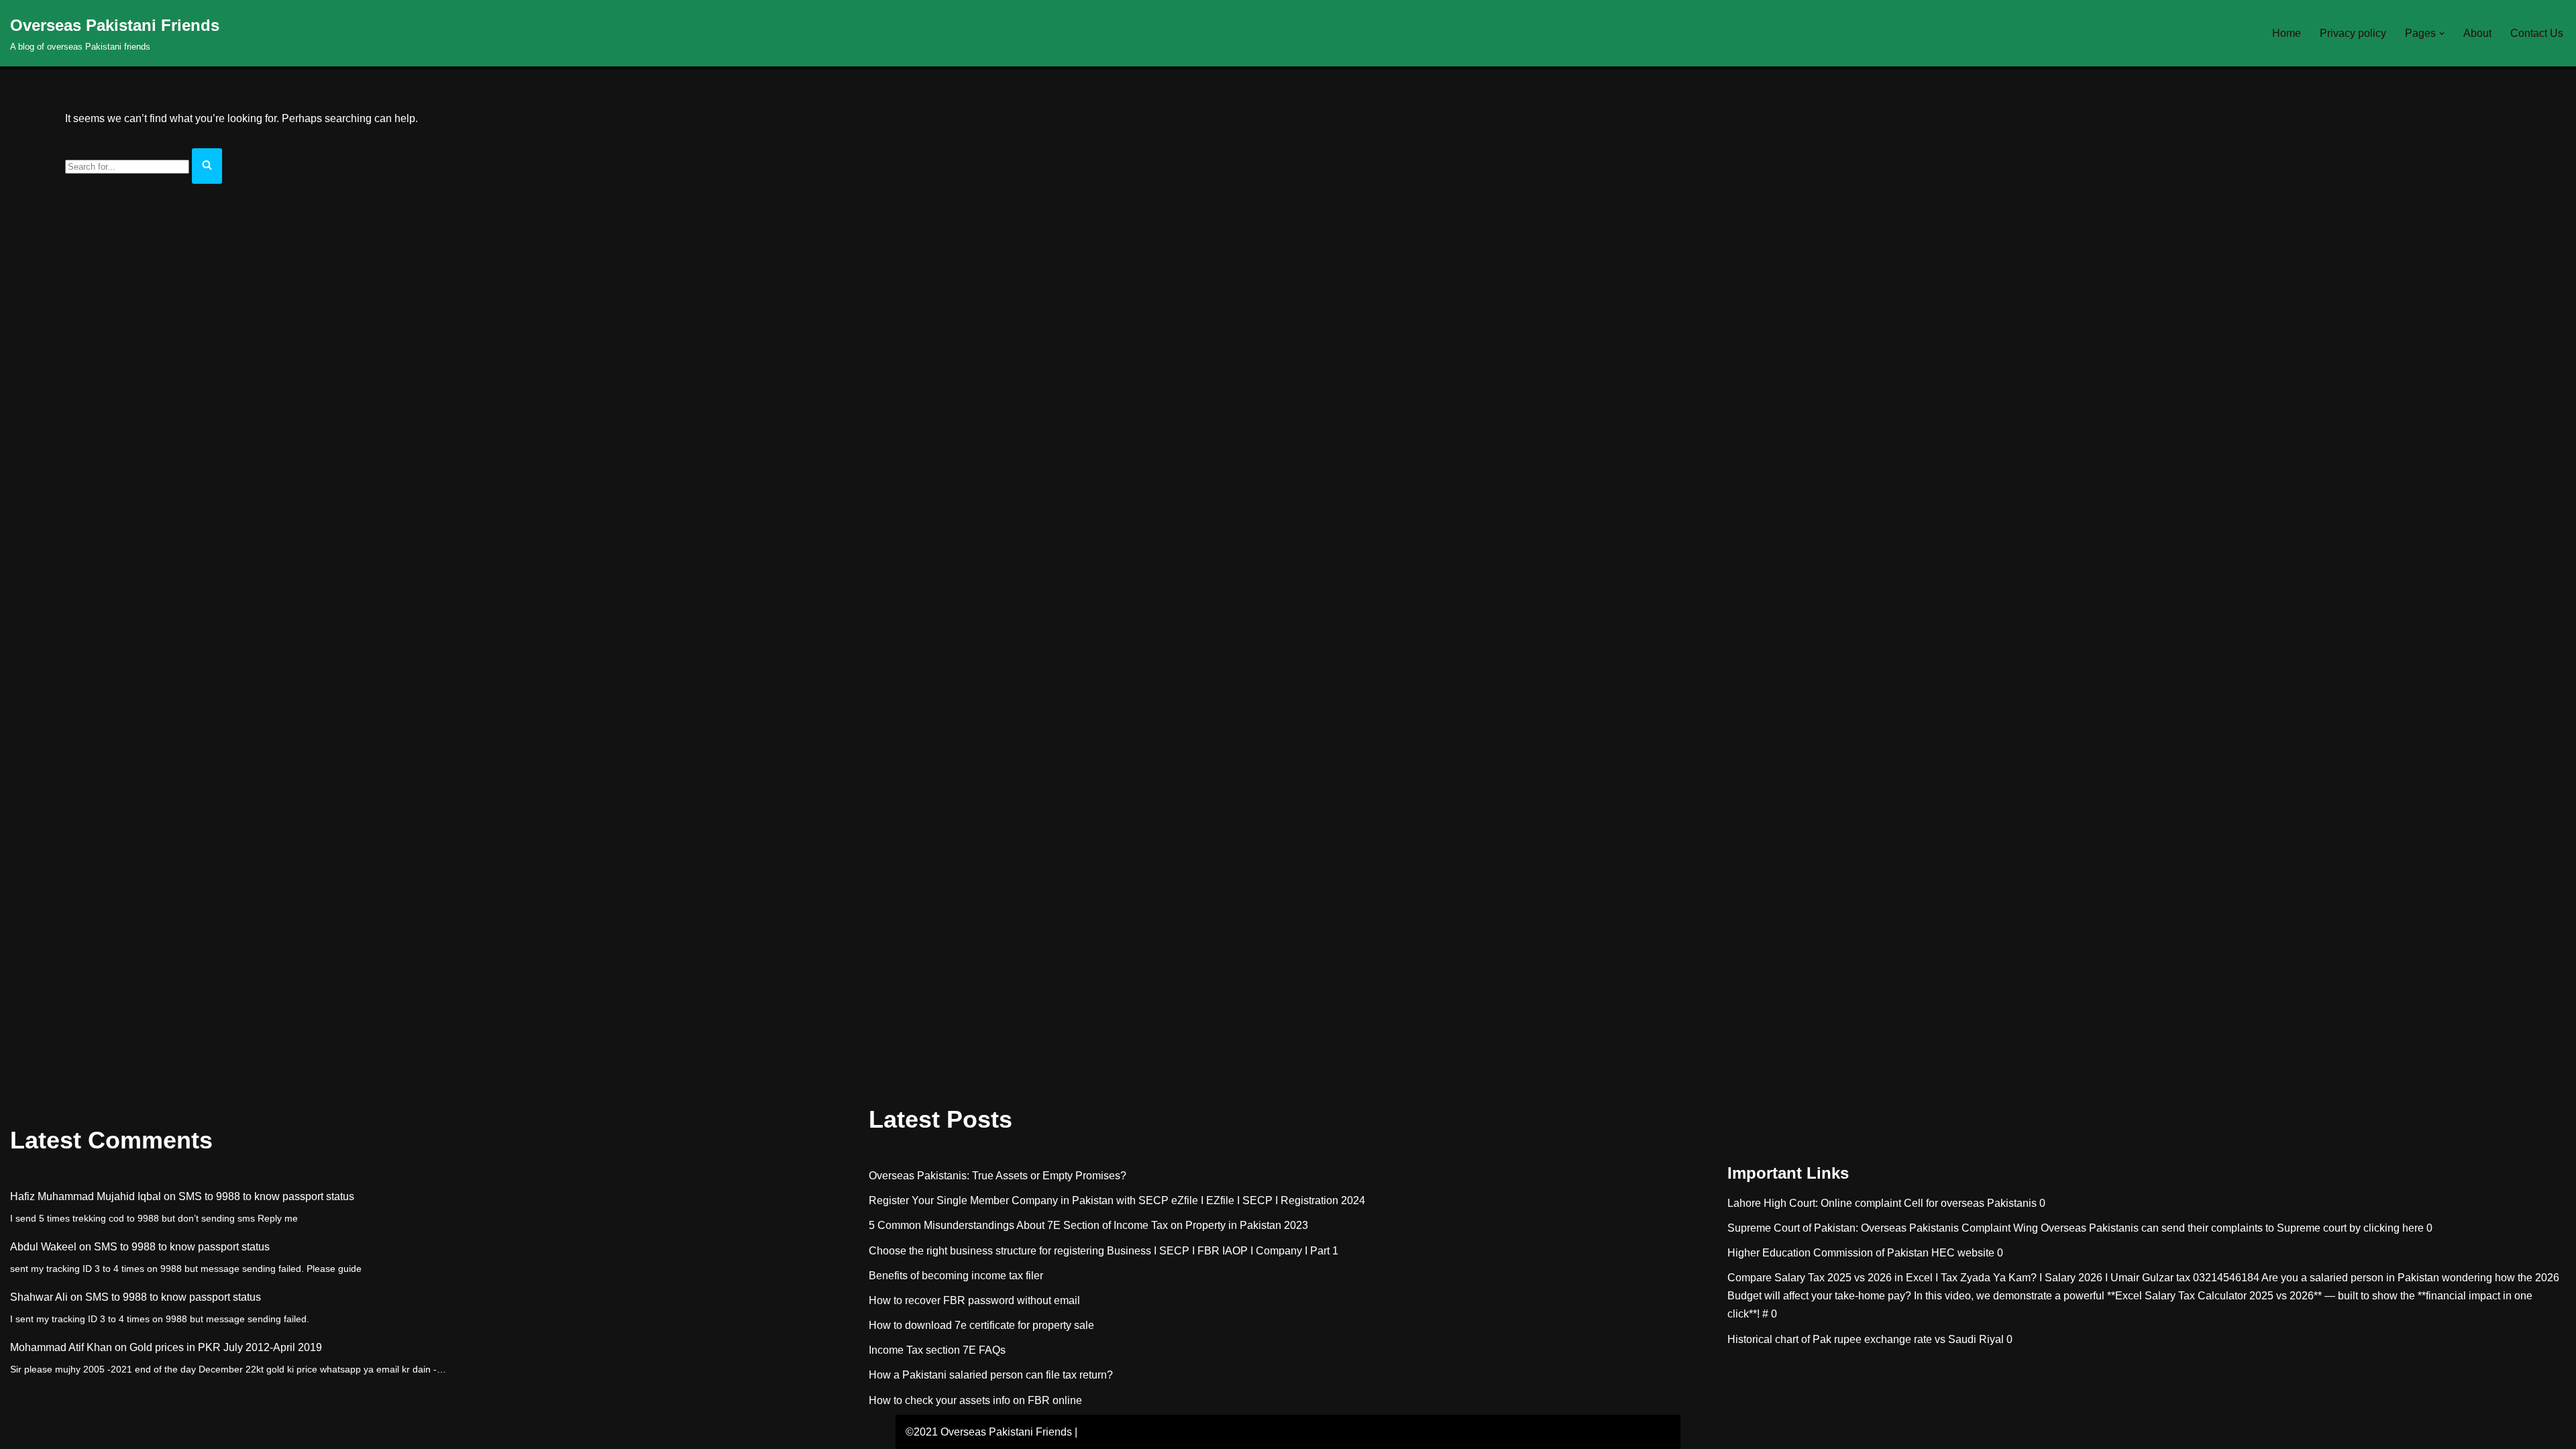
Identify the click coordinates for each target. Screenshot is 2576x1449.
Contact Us (2537, 33)
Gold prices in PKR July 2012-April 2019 (226, 1347)
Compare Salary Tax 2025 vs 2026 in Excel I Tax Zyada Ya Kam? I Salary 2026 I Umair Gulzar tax (1959, 1278)
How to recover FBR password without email (974, 1300)
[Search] (207, 166)
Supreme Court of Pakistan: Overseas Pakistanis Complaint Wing (1883, 1228)
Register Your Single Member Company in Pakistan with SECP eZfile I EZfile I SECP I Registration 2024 (1117, 1200)
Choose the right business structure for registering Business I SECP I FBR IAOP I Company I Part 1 (1104, 1251)
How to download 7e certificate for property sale (981, 1325)
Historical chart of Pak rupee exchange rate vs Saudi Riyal (1866, 1339)
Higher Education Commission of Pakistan (1828, 1253)
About (2477, 33)
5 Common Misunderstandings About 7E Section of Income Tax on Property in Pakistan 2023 (1088, 1225)
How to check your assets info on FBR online (975, 1400)
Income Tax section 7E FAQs (937, 1350)
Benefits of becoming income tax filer (956, 1276)
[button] (2442, 34)
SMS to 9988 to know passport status (266, 1196)
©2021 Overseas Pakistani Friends (989, 1432)
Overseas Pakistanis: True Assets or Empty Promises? (998, 1176)
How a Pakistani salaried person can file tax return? (991, 1375)
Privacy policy (2353, 33)
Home (2287, 33)
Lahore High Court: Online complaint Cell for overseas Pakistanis (1882, 1203)
